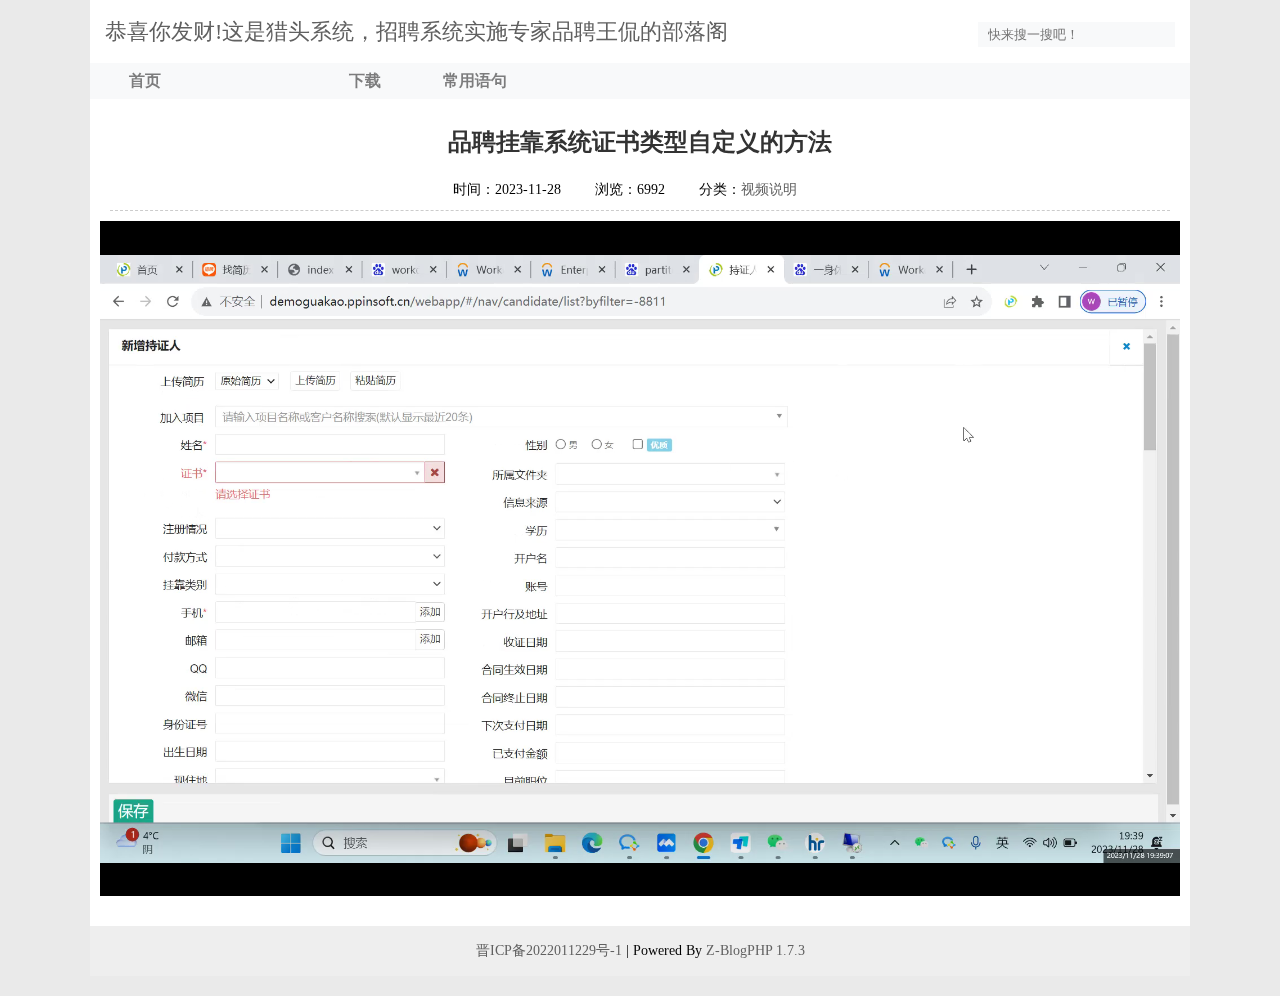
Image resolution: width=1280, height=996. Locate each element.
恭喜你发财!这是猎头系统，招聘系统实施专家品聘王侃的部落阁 (416, 31)
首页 (145, 80)
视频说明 (769, 189)
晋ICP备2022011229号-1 (549, 950)
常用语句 (475, 80)
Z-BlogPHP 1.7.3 (755, 950)
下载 (365, 80)
